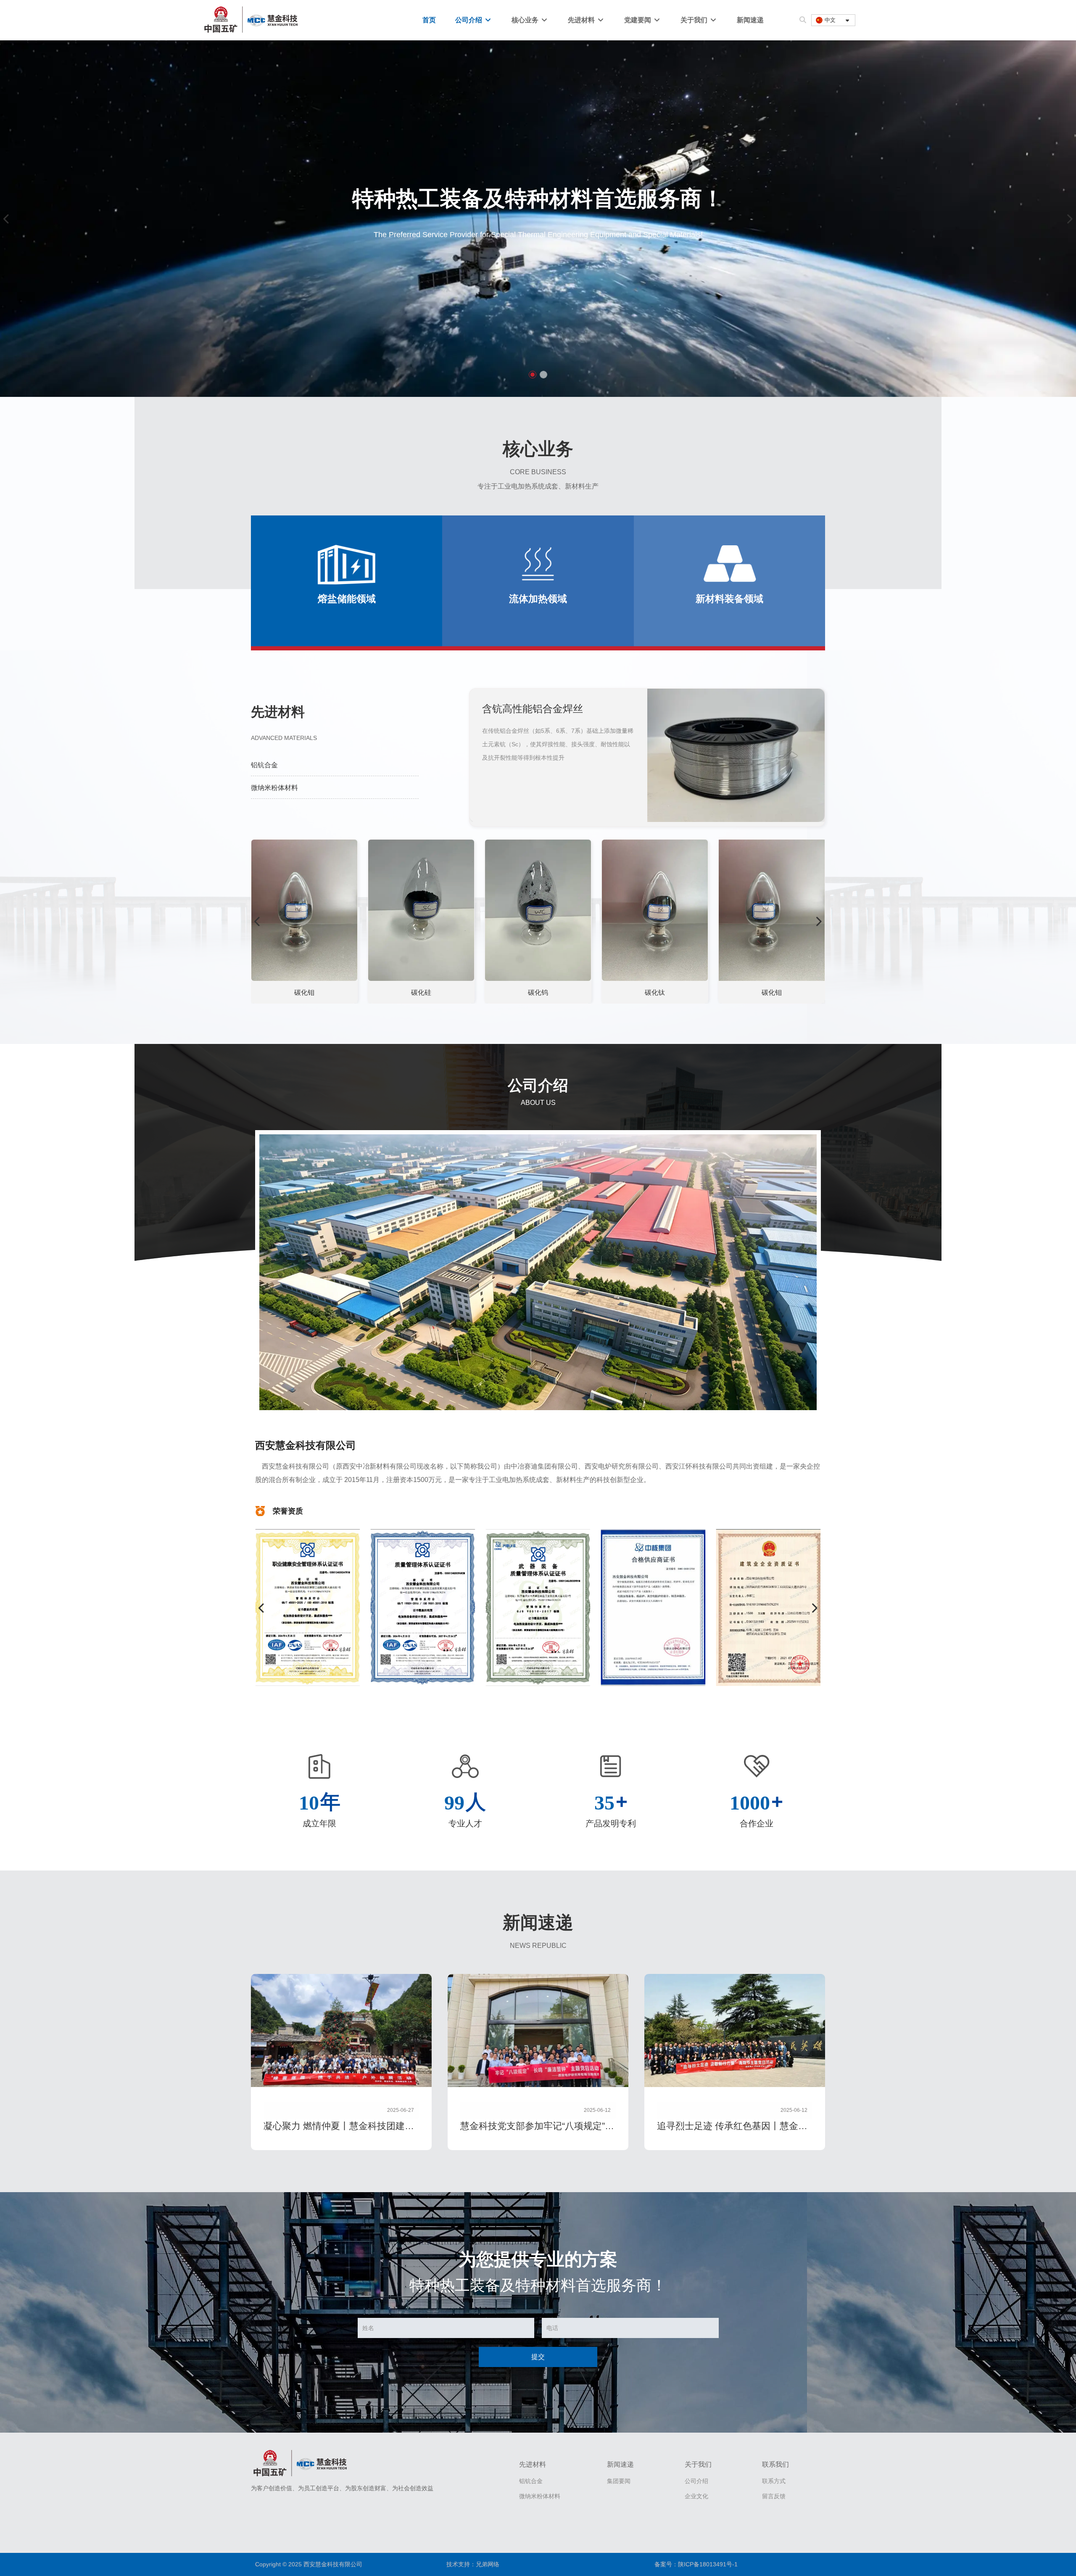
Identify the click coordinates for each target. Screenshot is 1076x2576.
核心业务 (526, 20)
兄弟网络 (488, 2564)
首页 (429, 20)
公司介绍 (469, 20)
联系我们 (775, 2464)
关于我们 (695, 20)
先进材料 (582, 20)
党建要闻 (638, 20)
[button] (533, 375)
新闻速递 (750, 20)
